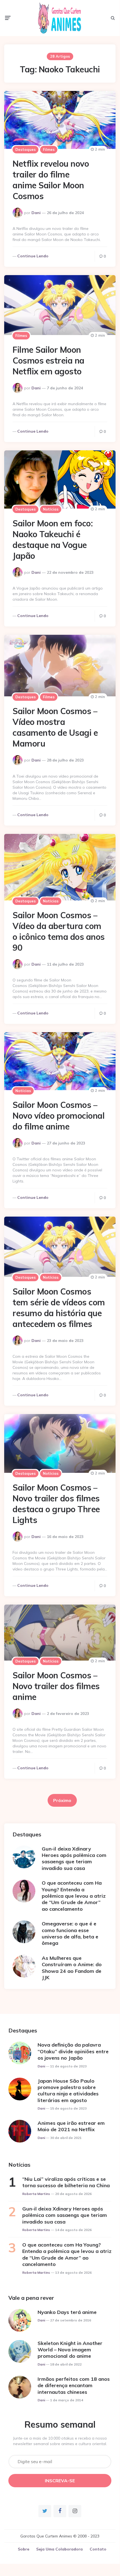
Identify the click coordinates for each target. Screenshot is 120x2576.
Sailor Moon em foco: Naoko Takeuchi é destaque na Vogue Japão (52, 540)
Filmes (49, 149)
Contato (98, 2549)
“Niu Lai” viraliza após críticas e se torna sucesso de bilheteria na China (66, 2182)
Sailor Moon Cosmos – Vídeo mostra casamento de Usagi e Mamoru (55, 727)
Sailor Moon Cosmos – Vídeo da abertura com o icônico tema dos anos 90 (59, 931)
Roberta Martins (36, 2194)
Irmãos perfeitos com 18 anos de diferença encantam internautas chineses (74, 2385)
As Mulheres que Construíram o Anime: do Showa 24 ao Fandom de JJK (72, 1968)
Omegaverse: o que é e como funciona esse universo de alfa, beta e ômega (70, 1933)
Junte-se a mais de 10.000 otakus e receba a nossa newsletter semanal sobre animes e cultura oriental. (60, 2441)
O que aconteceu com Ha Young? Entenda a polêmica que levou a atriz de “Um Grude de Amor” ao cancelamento (74, 1896)
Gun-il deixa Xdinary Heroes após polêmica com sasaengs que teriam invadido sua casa (74, 1858)
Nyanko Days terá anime (67, 2312)
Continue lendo (33, 256)
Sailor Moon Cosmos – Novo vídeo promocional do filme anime (58, 1116)
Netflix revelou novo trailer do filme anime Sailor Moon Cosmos (51, 180)
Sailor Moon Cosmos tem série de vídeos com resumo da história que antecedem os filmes (59, 1308)
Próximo (62, 1800)
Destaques (25, 149)
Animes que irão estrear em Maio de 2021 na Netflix (71, 2126)
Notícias (51, 509)
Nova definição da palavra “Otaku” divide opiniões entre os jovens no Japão (73, 2051)
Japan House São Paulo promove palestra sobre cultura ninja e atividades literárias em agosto (68, 2091)
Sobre (24, 2549)
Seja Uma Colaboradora (59, 2549)
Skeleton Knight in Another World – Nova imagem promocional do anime (70, 2350)
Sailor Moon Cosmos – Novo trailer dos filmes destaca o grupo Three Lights (56, 1504)
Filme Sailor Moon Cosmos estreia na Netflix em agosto (48, 361)
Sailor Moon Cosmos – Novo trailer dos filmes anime (56, 1686)
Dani (36, 213)
